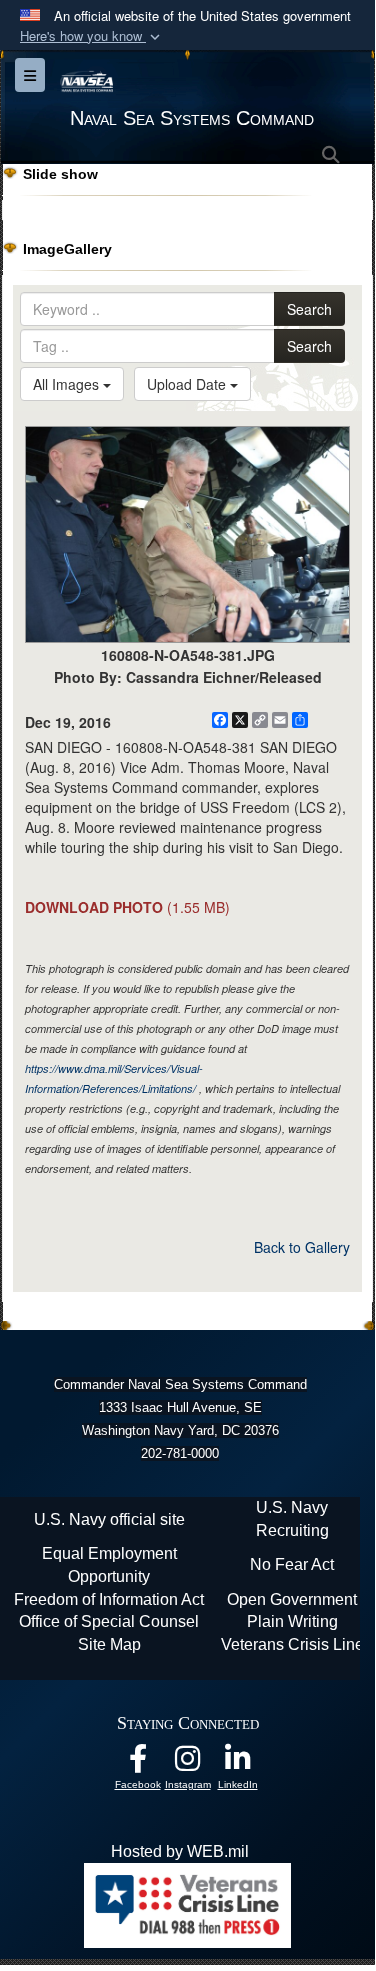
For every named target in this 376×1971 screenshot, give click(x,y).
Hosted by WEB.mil (180, 1851)
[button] (92, 36)
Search (309, 309)
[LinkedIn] (238, 1763)
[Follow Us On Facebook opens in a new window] (138, 1763)
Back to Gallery (302, 1247)
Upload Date (188, 384)
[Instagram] (188, 1763)
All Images (68, 384)
